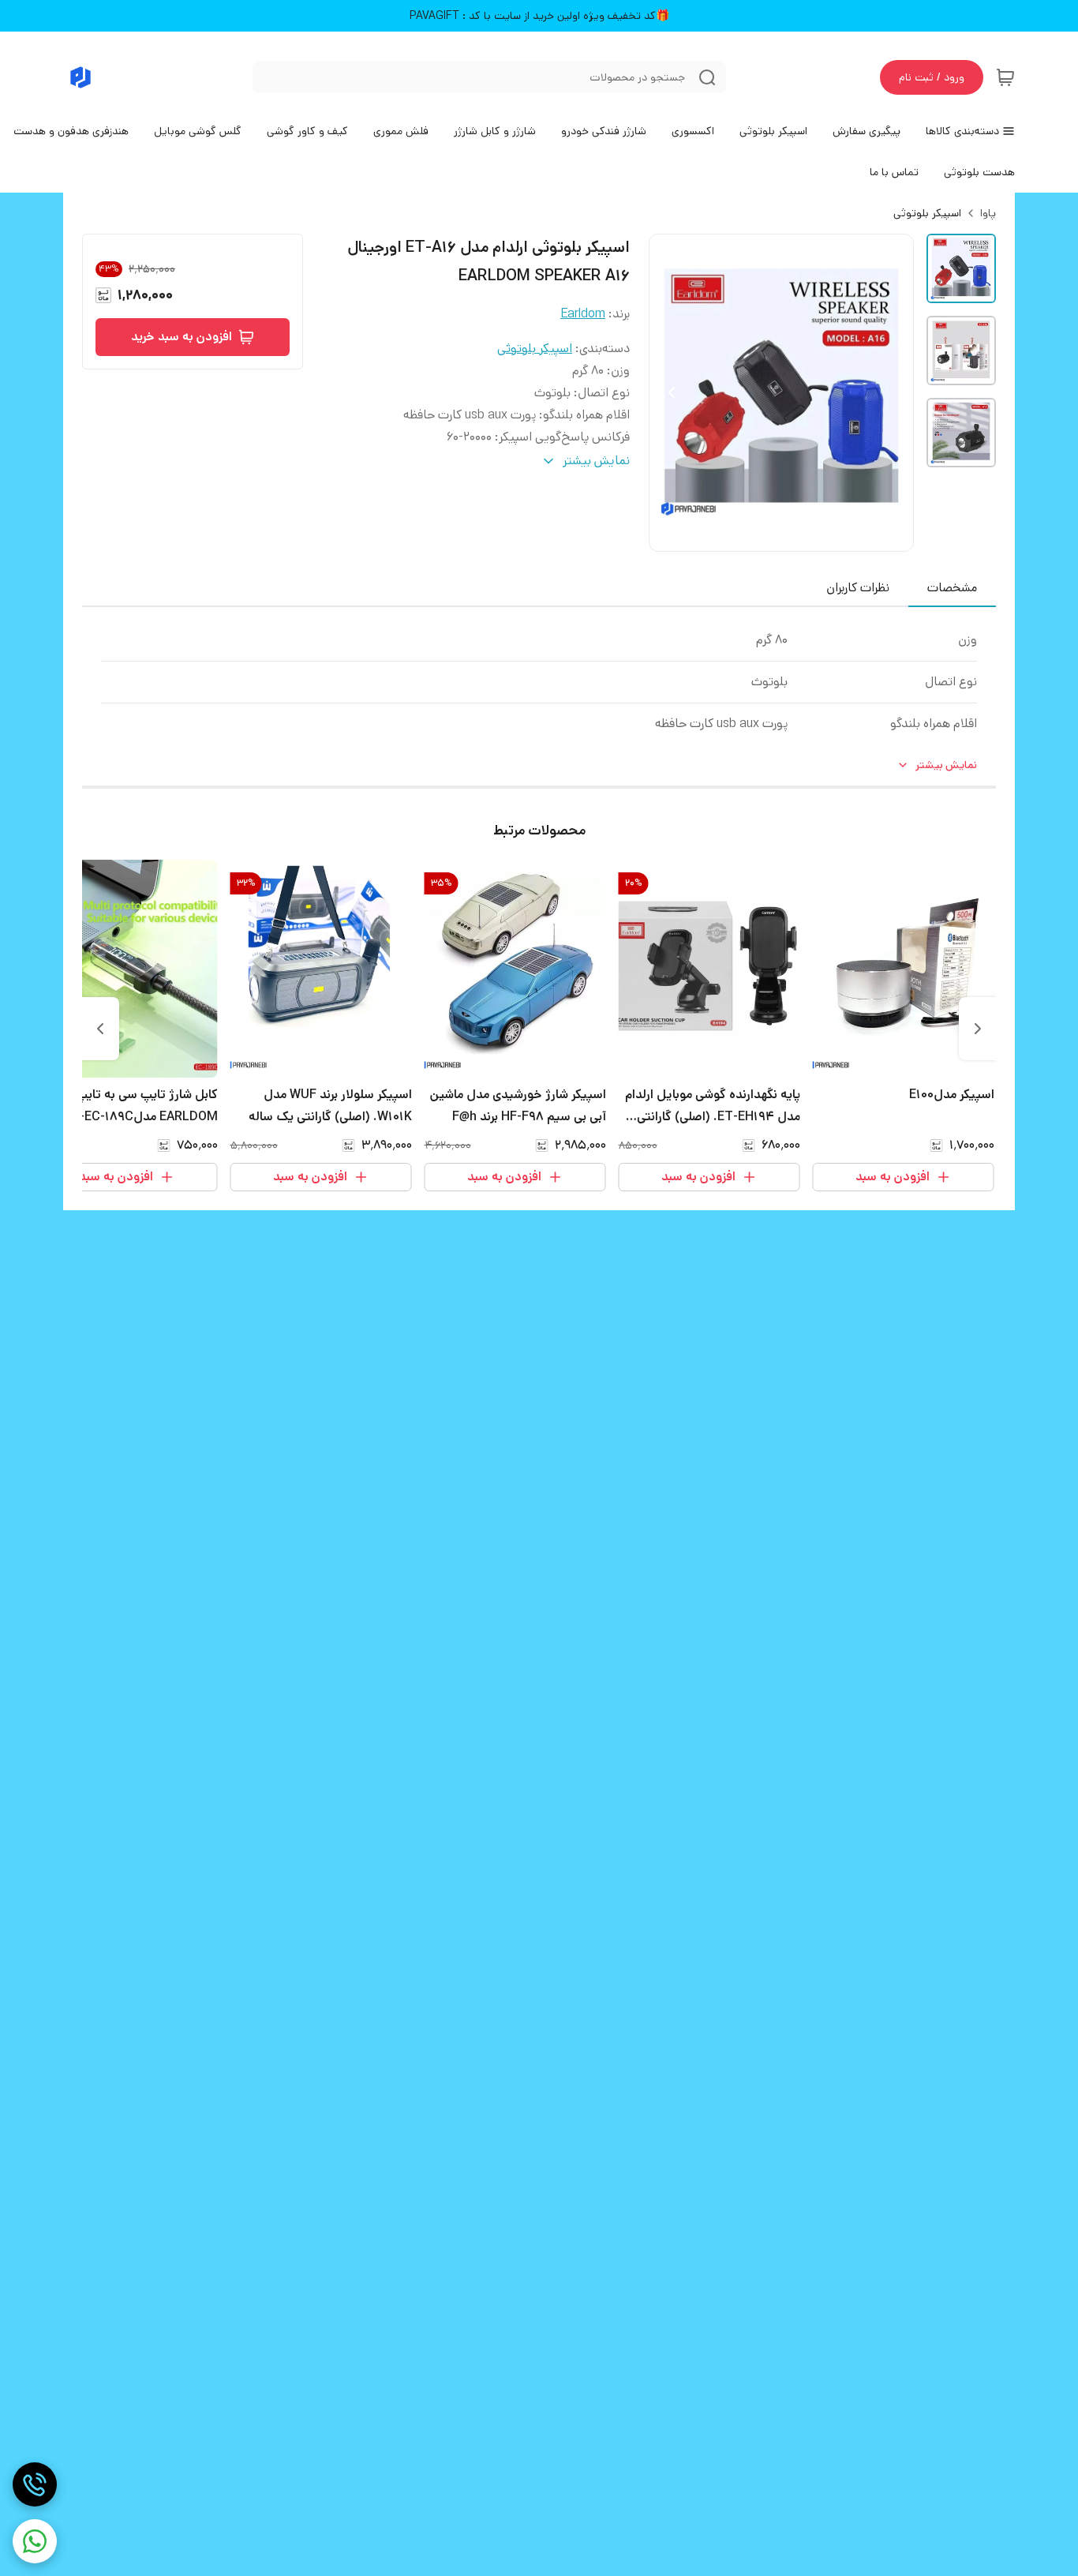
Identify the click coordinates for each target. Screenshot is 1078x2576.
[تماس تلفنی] (35, 2484)
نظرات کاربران (858, 588)
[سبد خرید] (1005, 77)
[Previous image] (672, 392)
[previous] (978, 1029)
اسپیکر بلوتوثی (927, 213)
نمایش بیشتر (946, 765)
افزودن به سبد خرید (182, 337)
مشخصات (952, 588)
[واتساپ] (35, 2541)
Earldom (583, 314)
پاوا (988, 213)
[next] (100, 1029)
